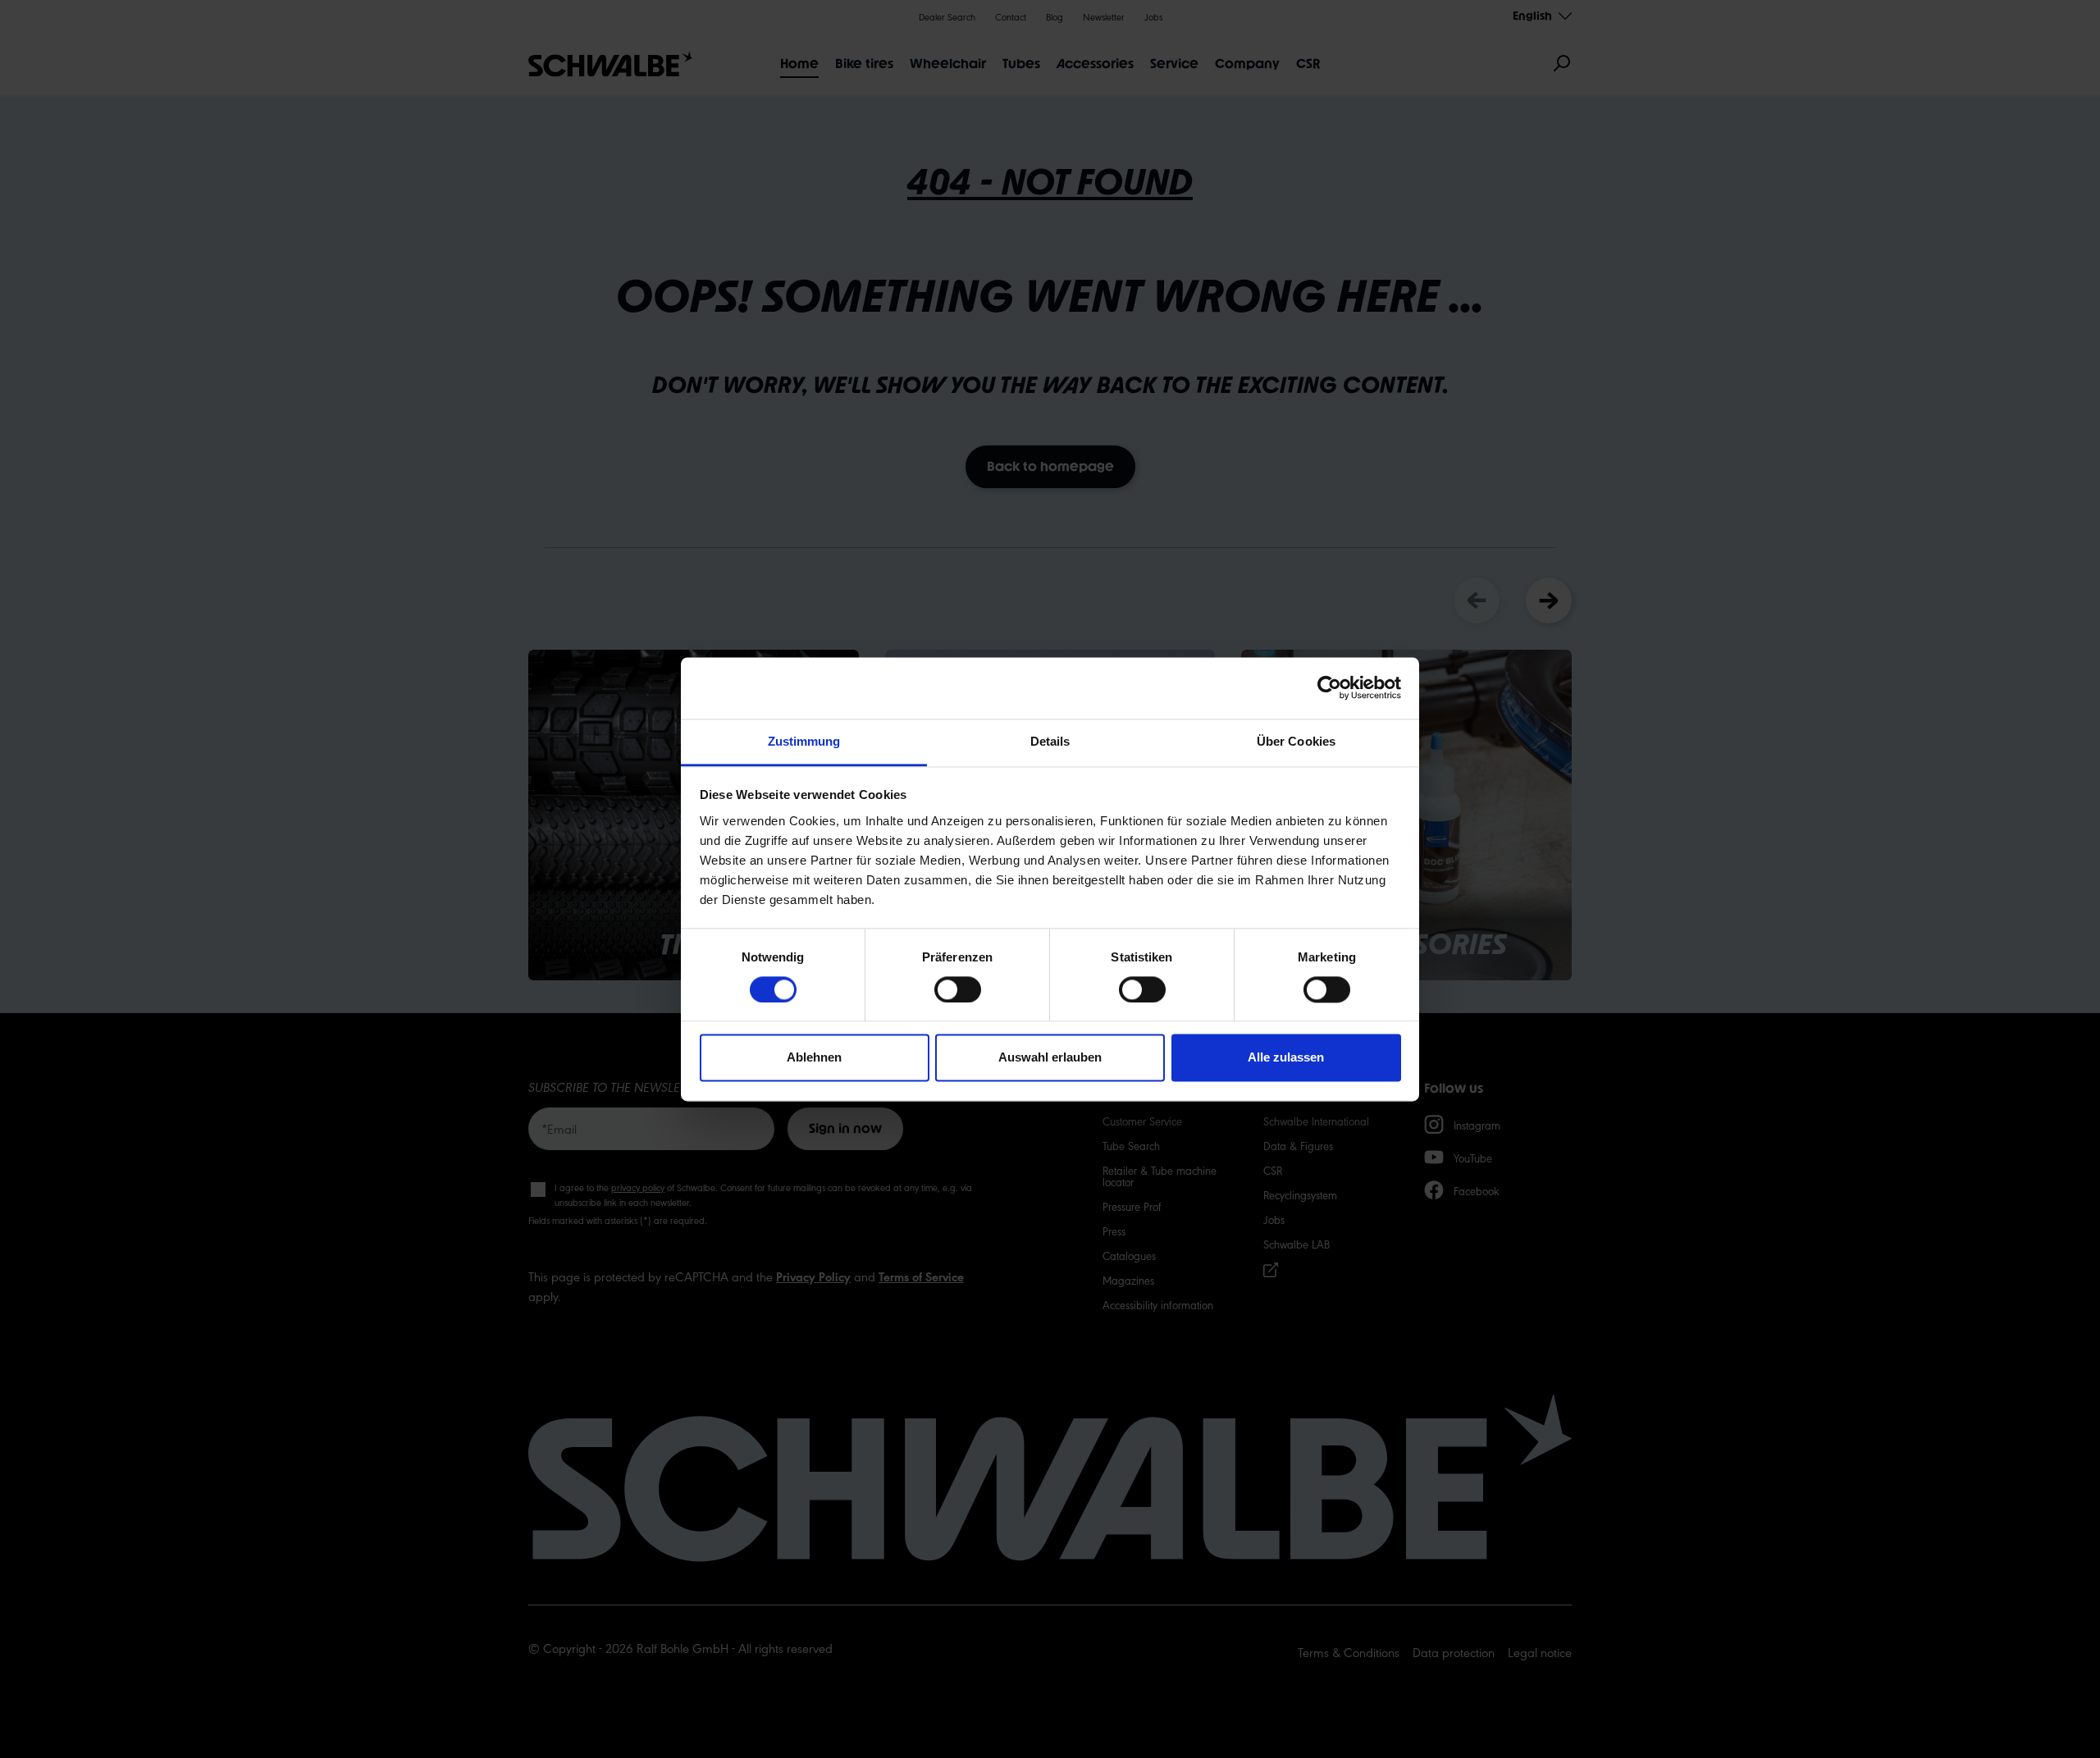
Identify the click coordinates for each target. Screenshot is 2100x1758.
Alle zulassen (1286, 1058)
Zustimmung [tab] (804, 741)
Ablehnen (814, 1058)
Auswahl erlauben (1050, 1058)
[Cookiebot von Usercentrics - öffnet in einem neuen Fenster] (1329, 687)
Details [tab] (1050, 741)
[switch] (958, 989)
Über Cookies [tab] (1296, 741)
